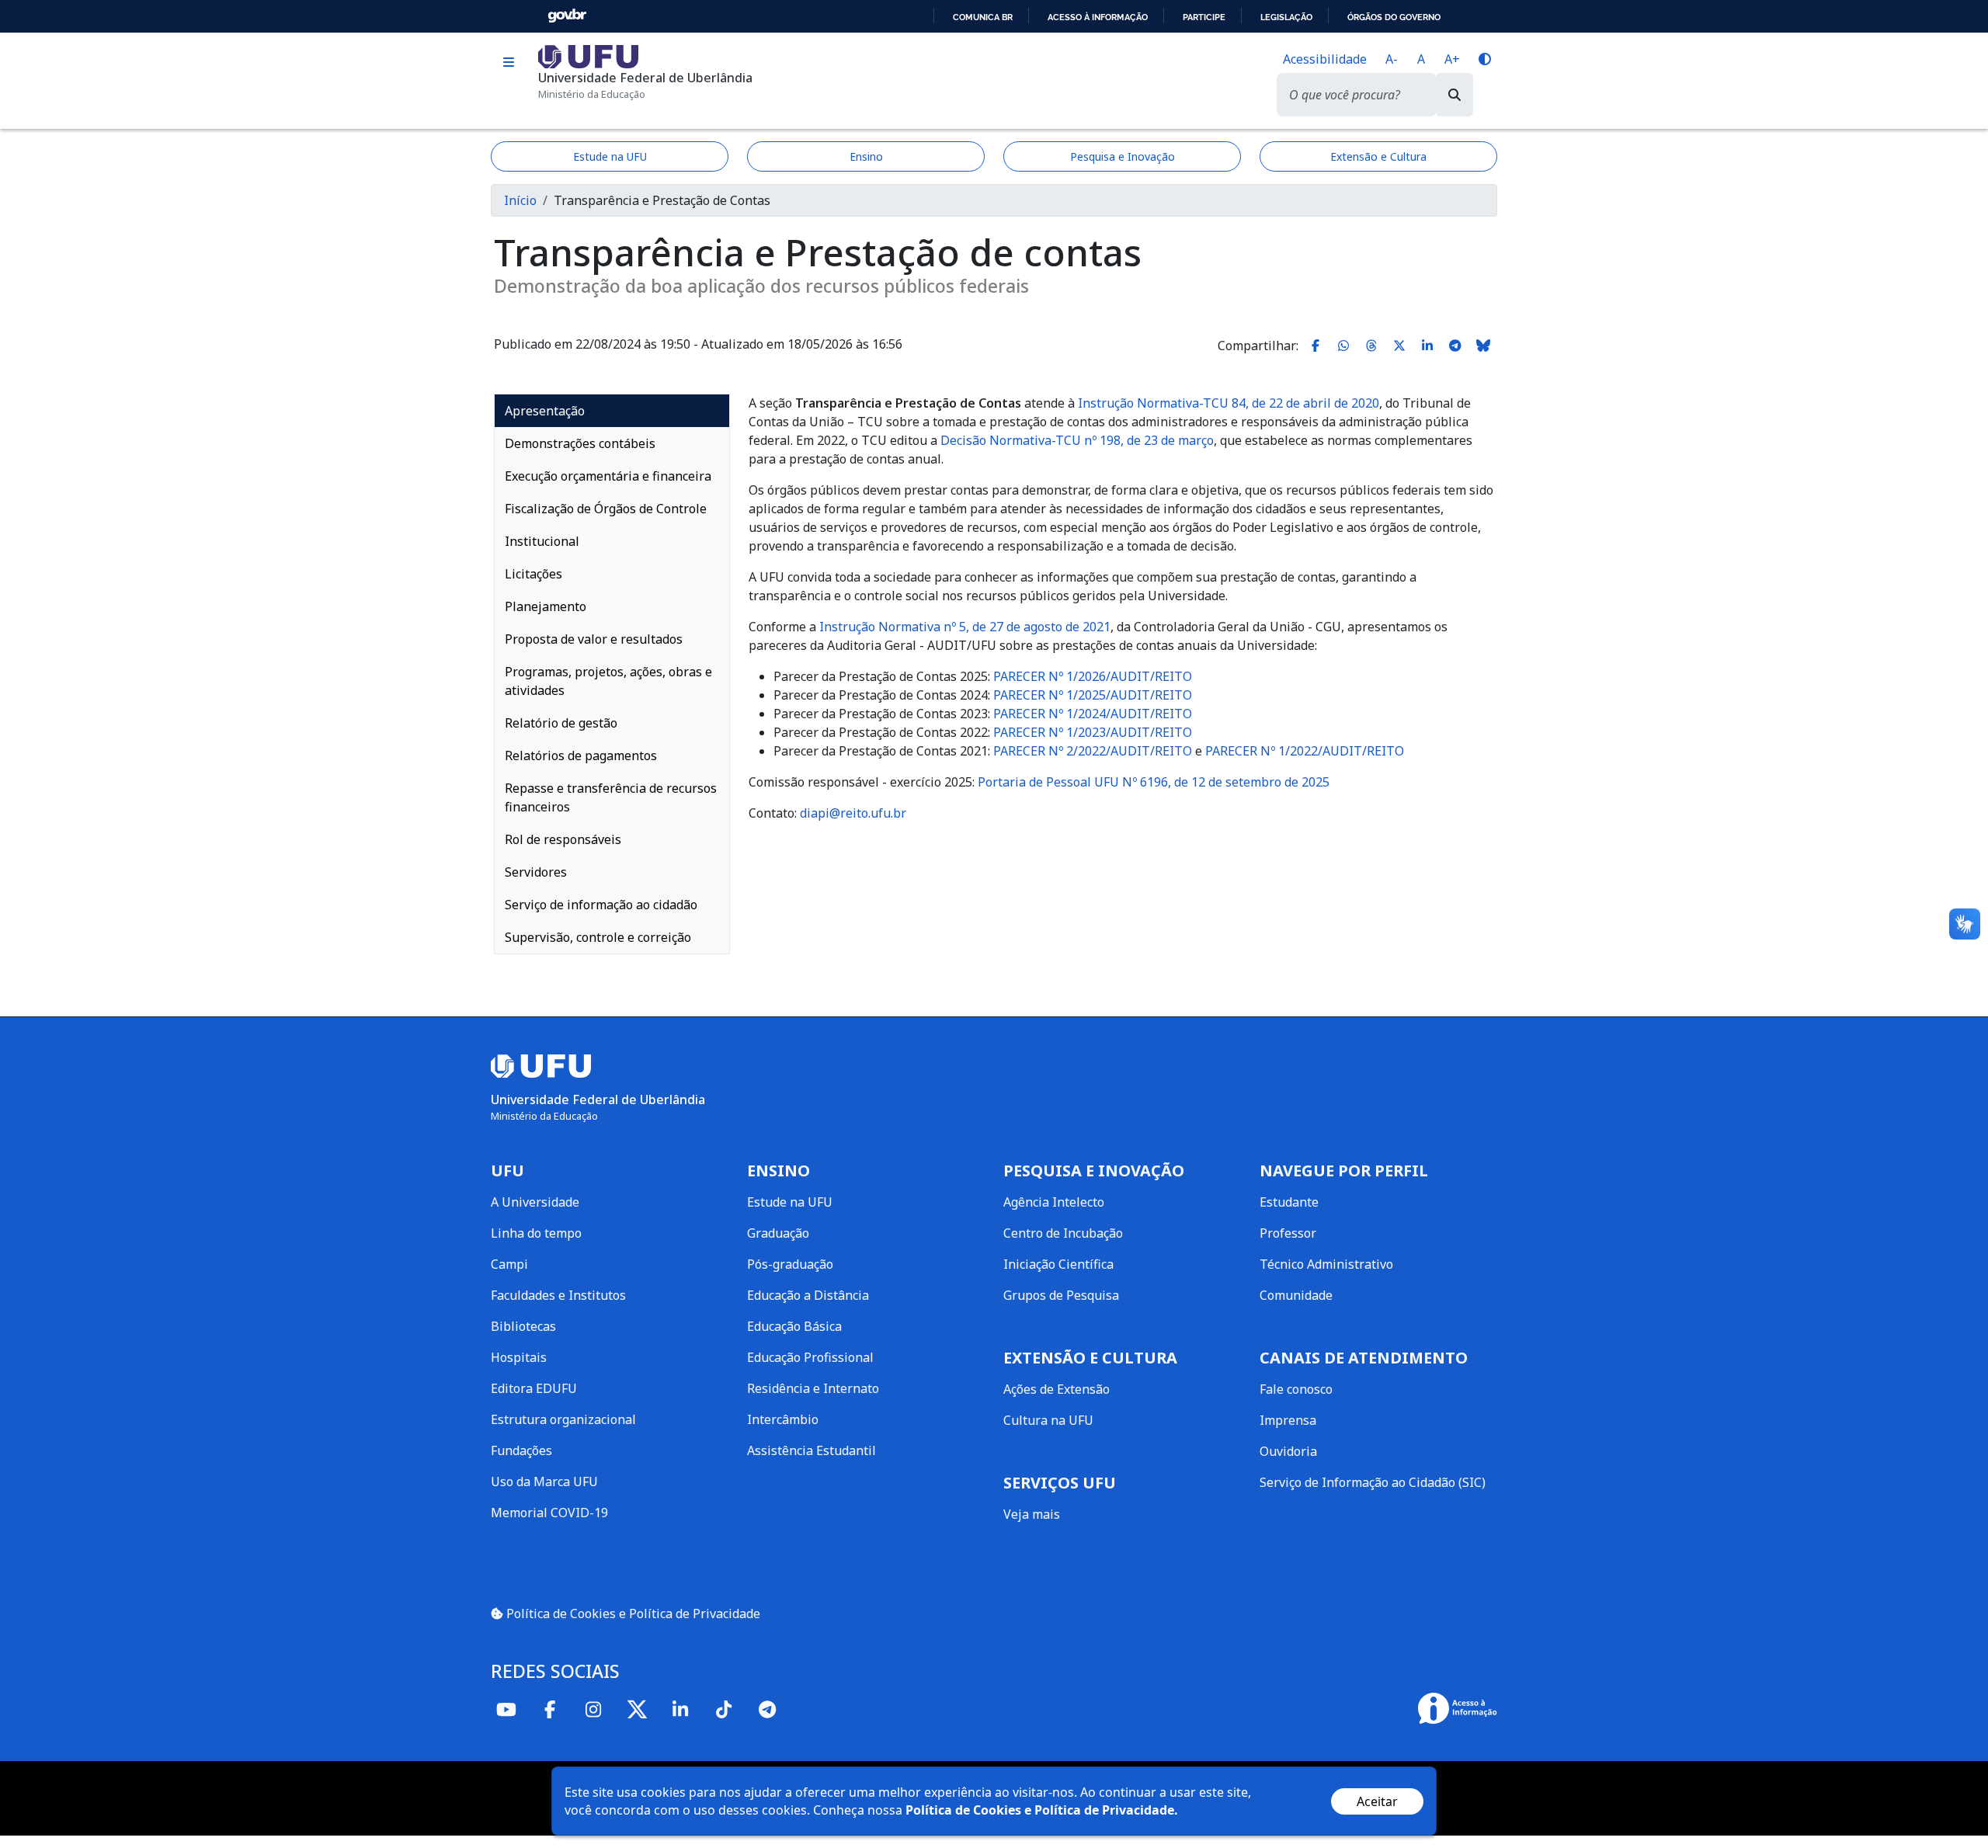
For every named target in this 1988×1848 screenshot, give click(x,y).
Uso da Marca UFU (544, 1482)
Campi (509, 1264)
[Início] (588, 55)
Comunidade (1296, 1295)
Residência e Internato (813, 1388)
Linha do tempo (536, 1233)
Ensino (866, 156)
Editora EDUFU (534, 1388)
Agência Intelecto (1054, 1202)
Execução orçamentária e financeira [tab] (608, 476)
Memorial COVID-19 (549, 1513)
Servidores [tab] (536, 872)
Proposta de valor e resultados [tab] (594, 639)
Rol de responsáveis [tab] (563, 839)
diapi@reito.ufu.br (853, 813)
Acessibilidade (1325, 59)
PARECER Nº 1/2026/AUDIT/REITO (1093, 676)
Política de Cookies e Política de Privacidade (632, 1614)
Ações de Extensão (1057, 1389)
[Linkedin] (680, 1709)
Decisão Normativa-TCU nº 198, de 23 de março (1077, 440)
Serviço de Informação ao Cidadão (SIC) (1373, 1482)
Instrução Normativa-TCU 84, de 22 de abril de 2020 (1229, 403)
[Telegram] (767, 1709)
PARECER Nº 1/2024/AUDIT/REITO (1093, 714)
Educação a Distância (808, 1295)
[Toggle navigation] (508, 63)
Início (520, 200)
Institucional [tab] (542, 541)
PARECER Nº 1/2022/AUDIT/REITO (1305, 751)
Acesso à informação (1098, 17)
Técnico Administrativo (1326, 1264)
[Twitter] (637, 1709)
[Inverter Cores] (1485, 59)
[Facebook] (550, 1709)
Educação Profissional (810, 1357)
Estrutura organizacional (563, 1419)
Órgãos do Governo (1394, 17)
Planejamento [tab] (546, 606)
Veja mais (1032, 1514)
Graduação (778, 1233)
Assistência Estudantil (812, 1450)
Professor (1288, 1233)
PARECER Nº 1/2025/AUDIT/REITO (1093, 695)
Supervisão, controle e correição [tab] (598, 937)
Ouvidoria (1288, 1451)
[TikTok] (724, 1709)
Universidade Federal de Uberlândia (645, 78)
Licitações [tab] (533, 574)
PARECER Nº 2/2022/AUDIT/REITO (1093, 751)
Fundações (521, 1450)
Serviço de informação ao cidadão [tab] (601, 905)
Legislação (1286, 17)
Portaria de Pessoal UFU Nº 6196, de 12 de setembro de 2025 (1154, 782)
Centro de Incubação (1063, 1233)
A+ (1452, 59)
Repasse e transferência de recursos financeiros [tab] (611, 797)
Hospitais (519, 1357)
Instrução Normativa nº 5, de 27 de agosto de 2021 (965, 627)
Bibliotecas (523, 1326)
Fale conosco (1296, 1389)
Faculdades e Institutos (558, 1295)
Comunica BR (983, 17)
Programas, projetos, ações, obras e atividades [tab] (608, 681)
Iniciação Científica (1058, 1264)
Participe (1204, 17)
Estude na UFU (610, 156)
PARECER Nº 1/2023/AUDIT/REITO (1093, 732)
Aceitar (1377, 1801)
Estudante (1289, 1202)
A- (1392, 59)
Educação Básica (794, 1326)
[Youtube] (506, 1709)
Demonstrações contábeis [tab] (580, 443)
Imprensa (1288, 1420)
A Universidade (535, 1202)
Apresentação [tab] (545, 411)
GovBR (567, 16)
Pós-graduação (790, 1264)
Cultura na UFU (1048, 1420)
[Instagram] (593, 1709)
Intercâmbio (783, 1419)
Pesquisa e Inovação (1123, 156)
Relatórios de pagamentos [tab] (581, 756)
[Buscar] (1455, 95)
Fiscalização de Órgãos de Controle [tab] (606, 509)
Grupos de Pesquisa (1061, 1295)
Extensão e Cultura (1378, 156)
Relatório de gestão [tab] (561, 723)
